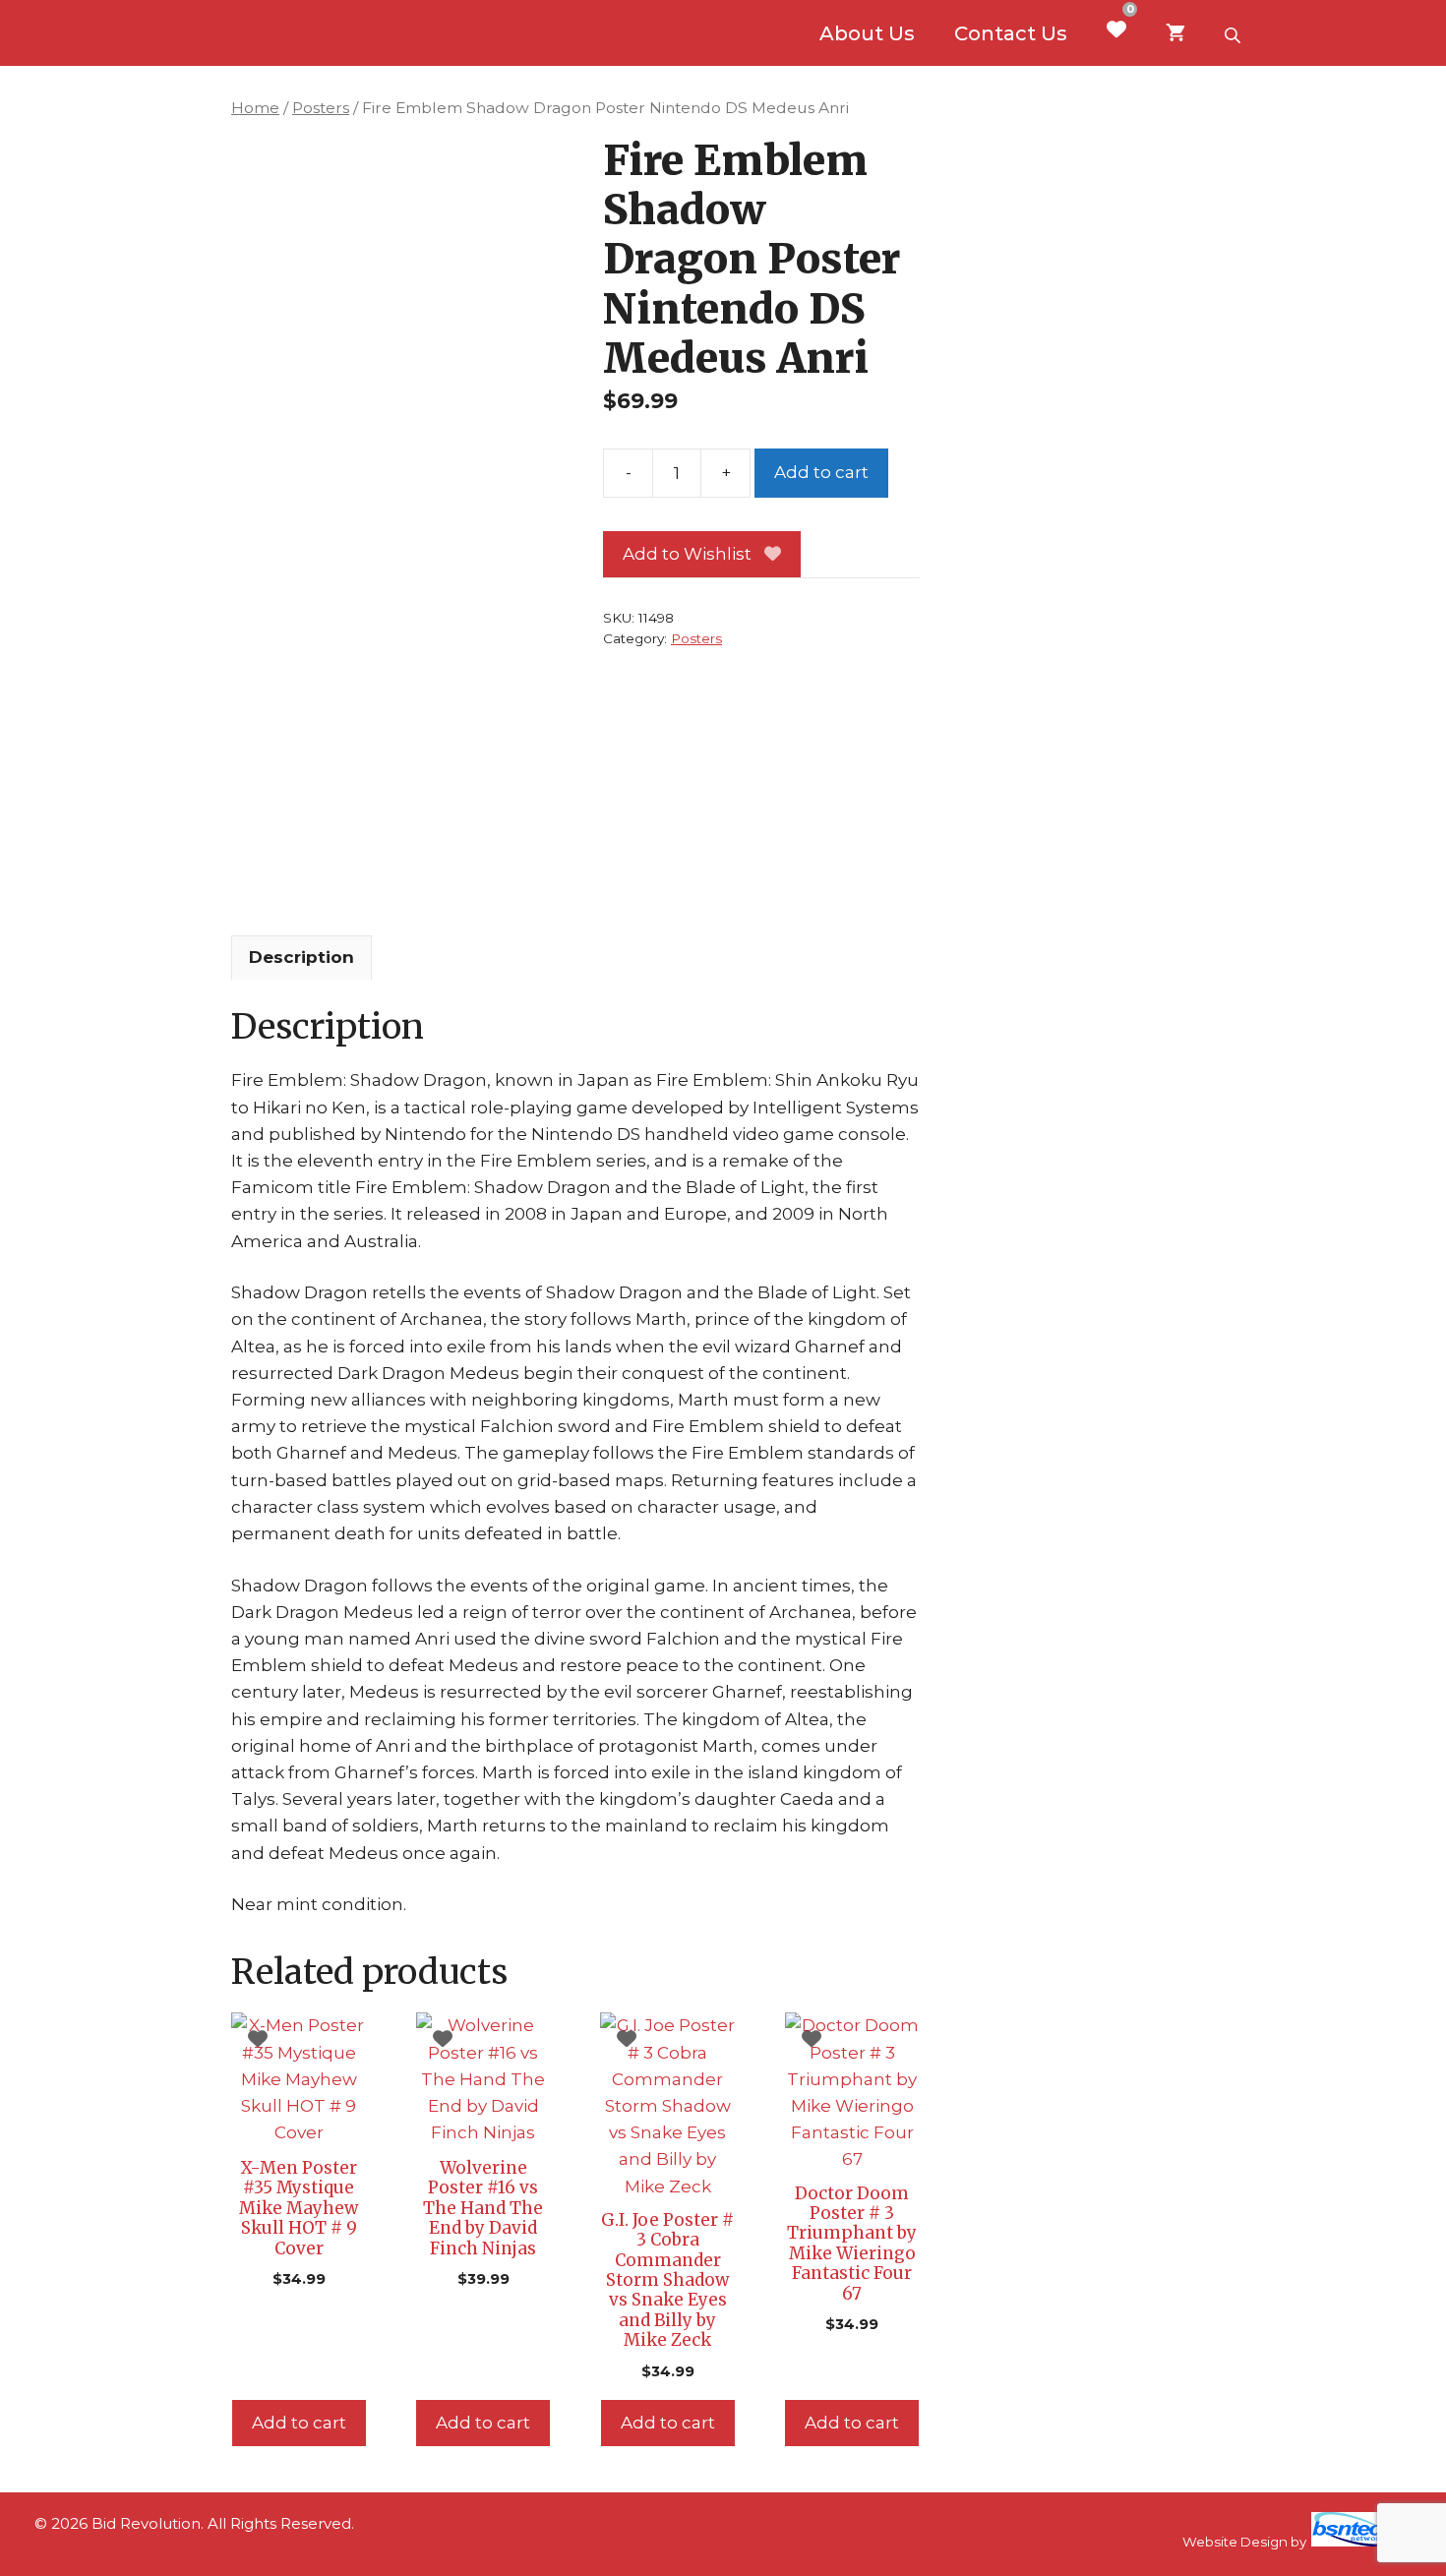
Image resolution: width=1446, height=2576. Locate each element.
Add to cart (821, 472)
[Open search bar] (1235, 33)
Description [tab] (301, 957)
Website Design (1235, 2542)
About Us (867, 33)
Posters (321, 108)
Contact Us (1011, 33)
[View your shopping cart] (1175, 33)
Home (255, 108)
